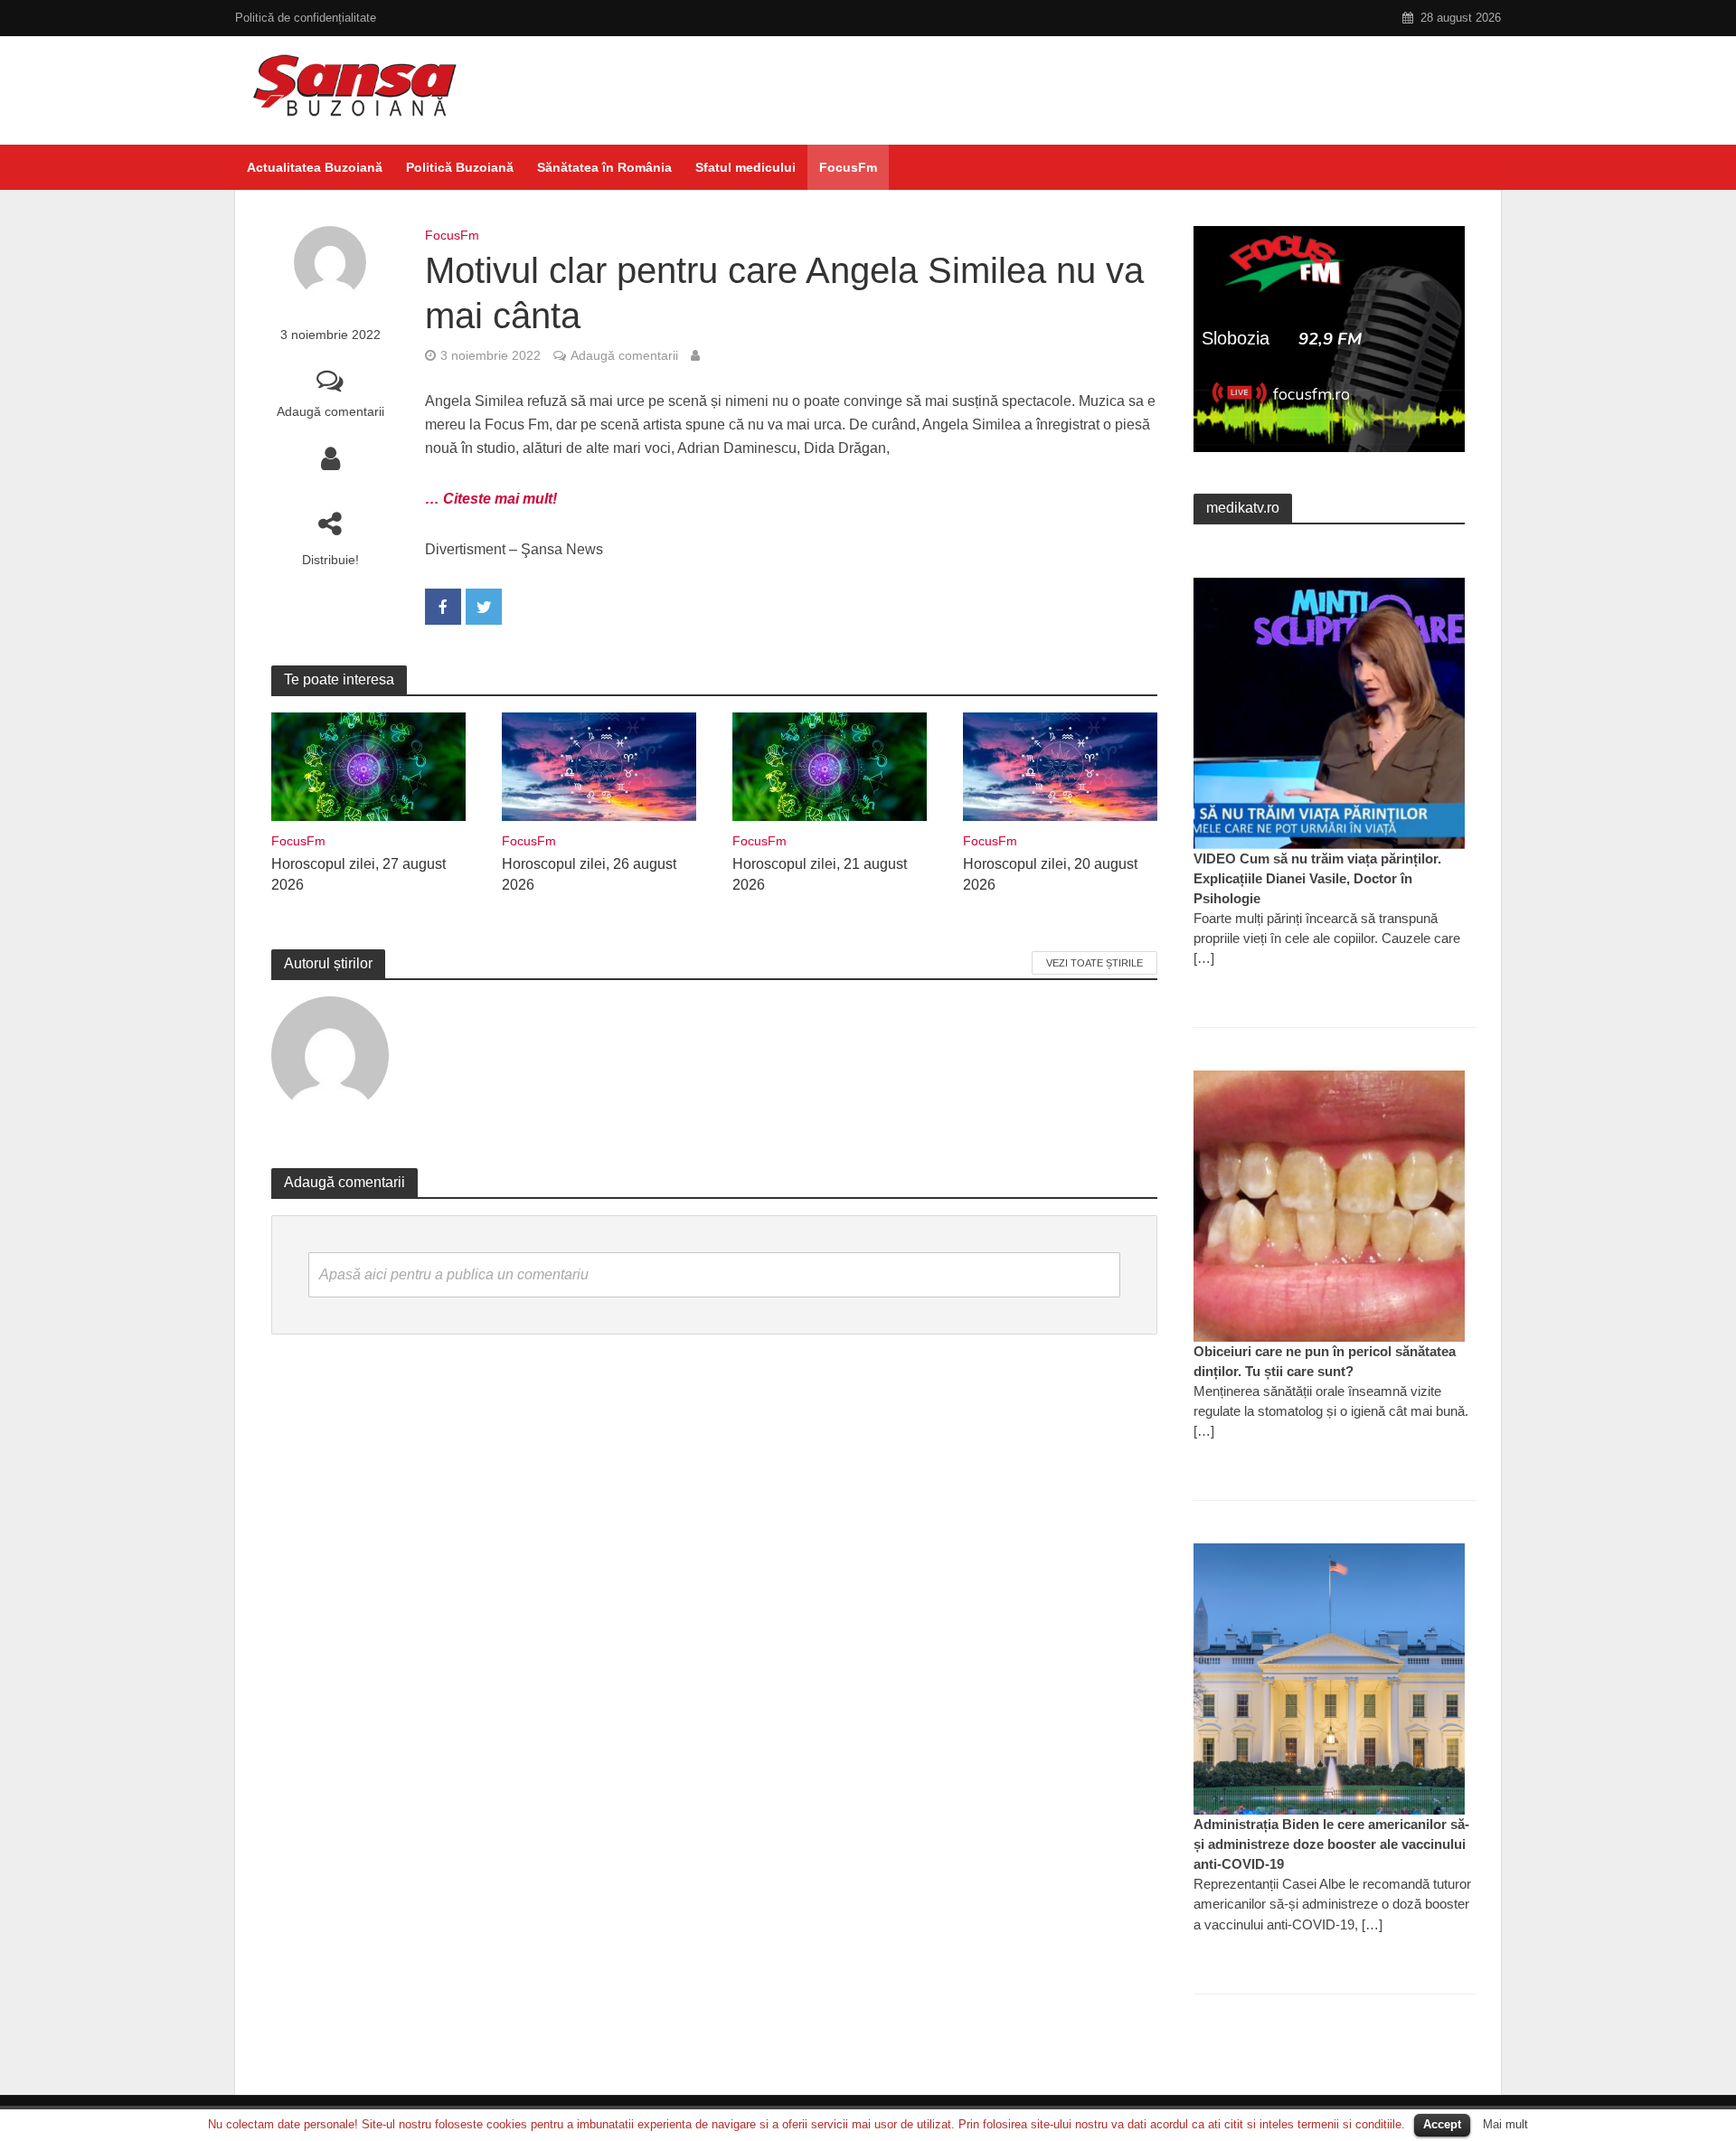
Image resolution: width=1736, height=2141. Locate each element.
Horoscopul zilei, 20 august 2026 (1050, 874)
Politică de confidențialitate (306, 18)
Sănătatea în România (604, 167)
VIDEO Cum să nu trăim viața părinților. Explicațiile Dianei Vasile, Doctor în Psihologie (1317, 878)
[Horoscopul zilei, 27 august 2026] (368, 765)
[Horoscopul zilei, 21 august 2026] (830, 765)
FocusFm (848, 167)
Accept (1442, 2124)
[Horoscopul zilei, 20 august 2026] (1060, 765)
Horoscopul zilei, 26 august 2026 (589, 874)
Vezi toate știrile (1094, 963)
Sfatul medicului (745, 167)
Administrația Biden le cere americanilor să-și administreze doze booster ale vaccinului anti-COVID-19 (1331, 1844)
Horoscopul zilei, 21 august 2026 (820, 874)
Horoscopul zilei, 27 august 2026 (359, 874)
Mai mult (1505, 2124)
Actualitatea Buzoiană (315, 167)
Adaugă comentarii (330, 411)
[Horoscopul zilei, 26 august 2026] (599, 765)
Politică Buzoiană (460, 167)
